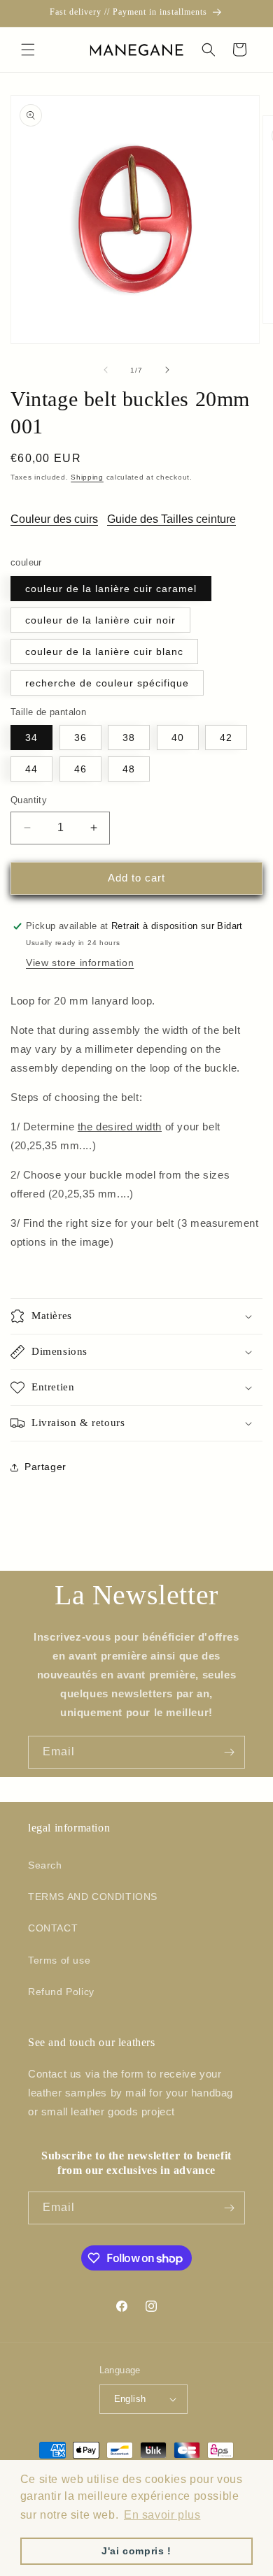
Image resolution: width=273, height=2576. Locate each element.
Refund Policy (61, 1992)
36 (80, 737)
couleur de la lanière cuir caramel (111, 589)
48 (129, 769)
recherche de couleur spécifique (107, 683)
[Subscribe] (229, 1752)
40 (178, 737)
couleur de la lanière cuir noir (100, 620)
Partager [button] (45, 1467)
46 (80, 769)
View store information (80, 963)
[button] (28, 50)
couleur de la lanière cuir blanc (104, 652)
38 (129, 737)
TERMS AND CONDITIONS (93, 1897)
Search (45, 1865)
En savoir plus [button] (162, 2515)
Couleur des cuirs (54, 519)
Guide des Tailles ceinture (171, 519)
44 (31, 769)
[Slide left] (106, 370)
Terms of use (59, 1960)
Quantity (29, 800)
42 (226, 737)
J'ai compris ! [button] (136, 2551)
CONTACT (53, 1928)
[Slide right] (167, 370)
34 (31, 737)
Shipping (87, 477)
